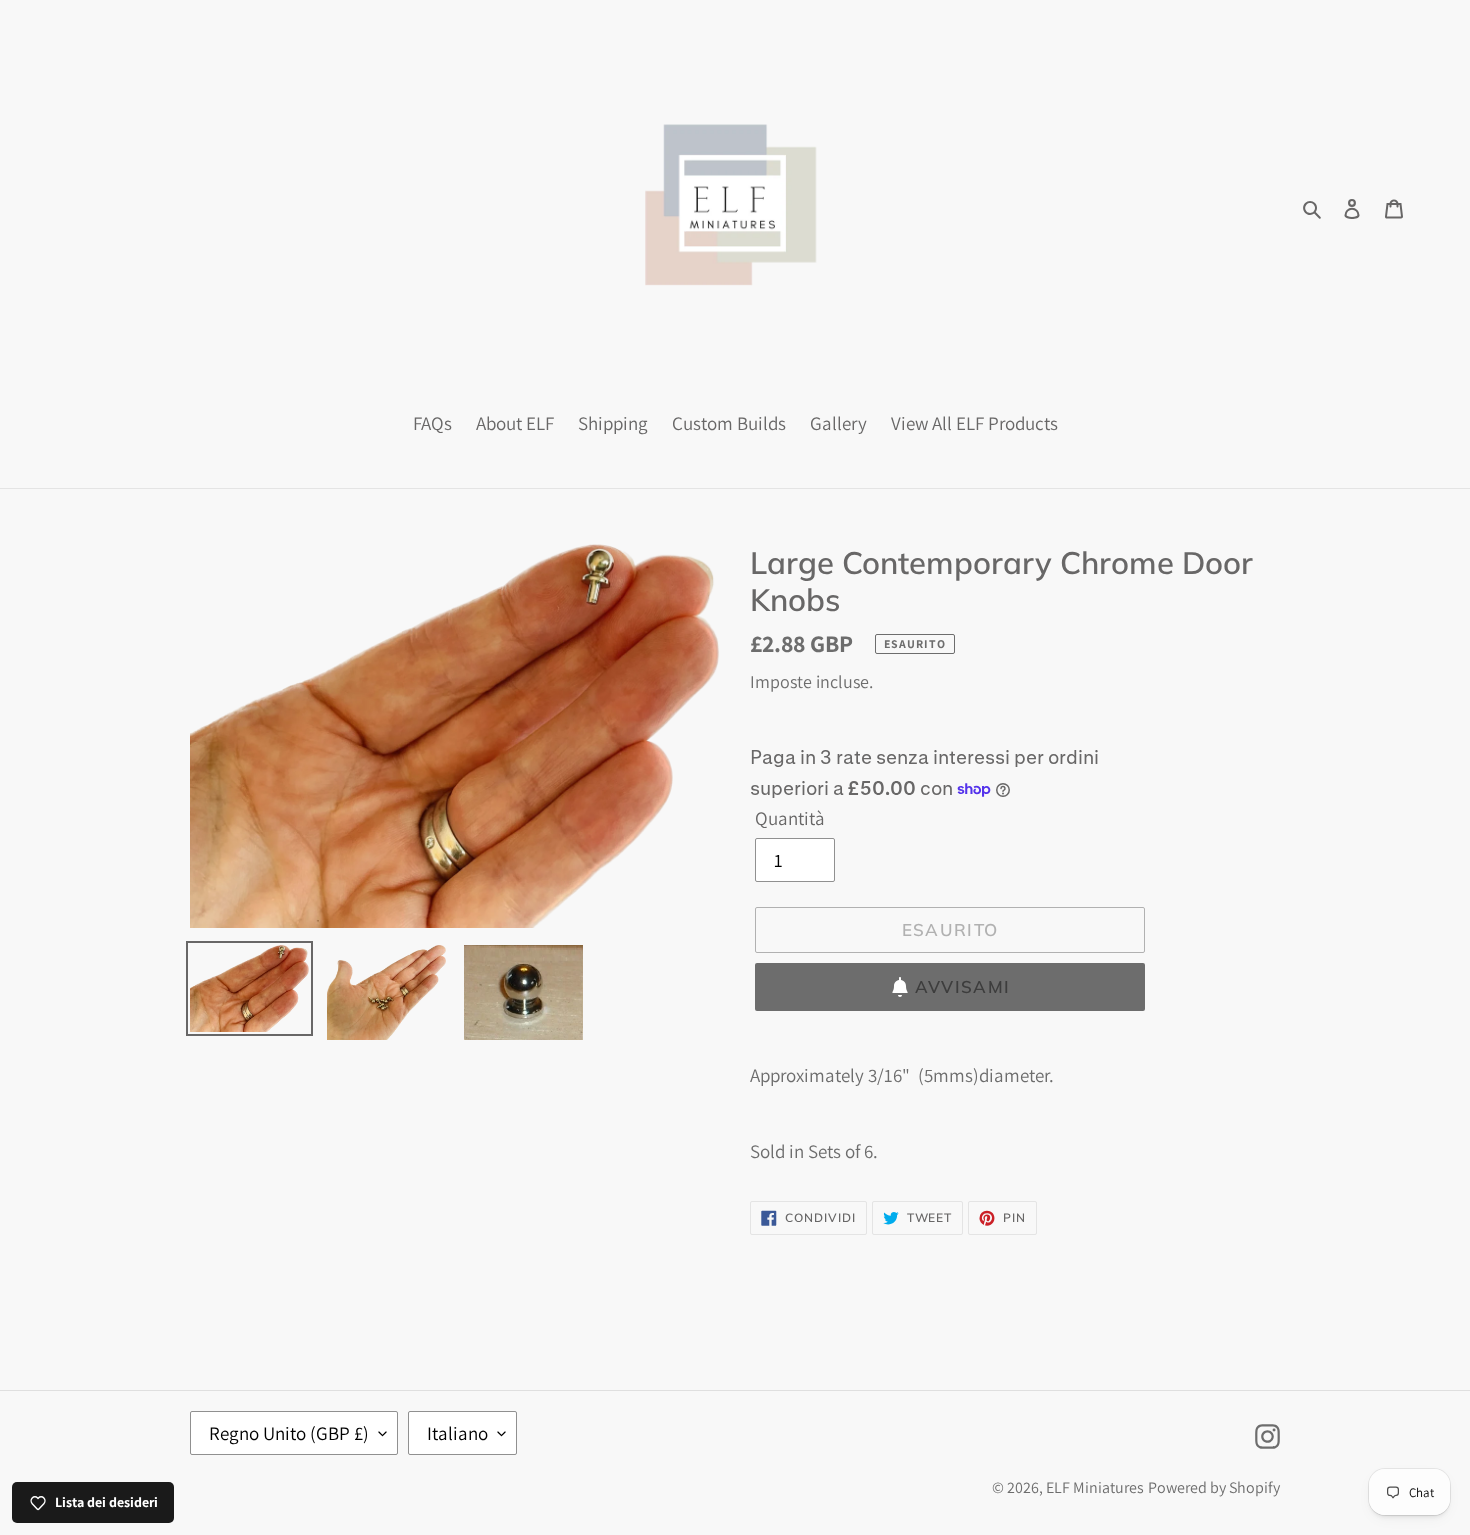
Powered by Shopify (1214, 1487)
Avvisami (963, 986)
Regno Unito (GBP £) (289, 1433)
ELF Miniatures (1095, 1487)
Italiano (457, 1433)
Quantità (790, 818)
